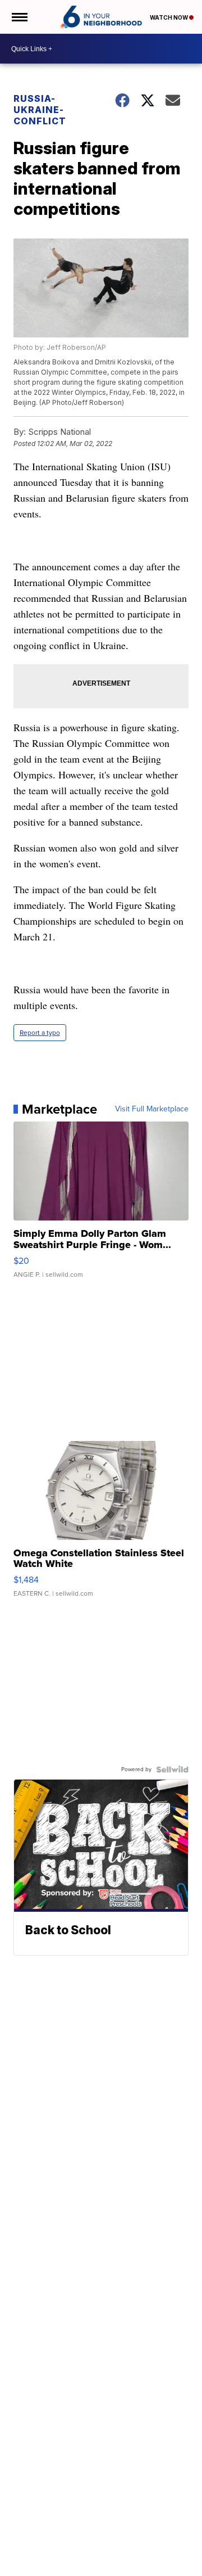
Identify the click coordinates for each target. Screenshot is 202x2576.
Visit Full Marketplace (152, 1109)
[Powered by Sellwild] (172, 1769)
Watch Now (169, 17)
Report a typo (40, 1033)
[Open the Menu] (19, 17)
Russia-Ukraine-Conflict (40, 110)
